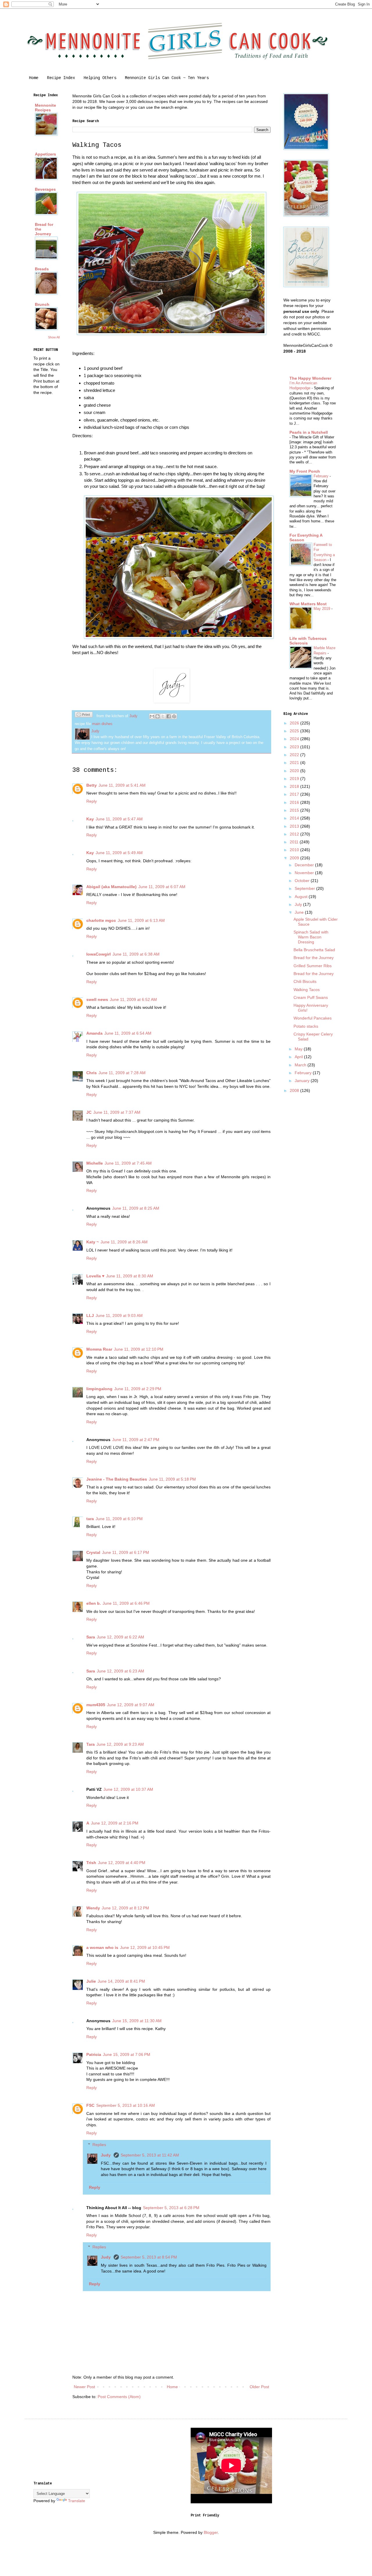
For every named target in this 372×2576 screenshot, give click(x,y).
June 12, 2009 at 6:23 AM (120, 1671)
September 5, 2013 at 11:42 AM (150, 2155)
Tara (91, 1744)
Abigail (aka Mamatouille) (111, 887)
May (299, 1049)
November (305, 873)
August (302, 897)
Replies (99, 2145)
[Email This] (152, 716)
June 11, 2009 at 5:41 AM (122, 785)
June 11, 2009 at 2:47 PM (136, 1440)
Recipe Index (61, 78)
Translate (77, 2501)
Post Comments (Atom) (119, 2397)
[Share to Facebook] (169, 716)
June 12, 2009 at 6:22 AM (120, 1637)
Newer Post (84, 2387)
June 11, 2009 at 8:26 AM (124, 1242)
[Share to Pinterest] (174, 716)
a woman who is (102, 1947)
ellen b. (94, 1603)
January (303, 1081)
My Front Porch (305, 471)
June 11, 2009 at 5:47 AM (119, 819)
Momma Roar (99, 1349)
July (299, 904)
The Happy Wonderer (310, 378)
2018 (295, 786)
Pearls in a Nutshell (309, 432)
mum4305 (96, 1705)
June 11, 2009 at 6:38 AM (136, 954)
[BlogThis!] (158, 716)
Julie (91, 1981)
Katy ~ (93, 1242)
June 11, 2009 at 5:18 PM (172, 1479)
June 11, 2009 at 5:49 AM (119, 853)
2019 (295, 779)
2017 (295, 794)
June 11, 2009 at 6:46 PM (126, 1603)
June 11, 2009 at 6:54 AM (128, 1033)
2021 (295, 763)
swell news (97, 999)
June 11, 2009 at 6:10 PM (119, 1519)
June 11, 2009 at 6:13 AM (141, 920)
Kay (90, 819)
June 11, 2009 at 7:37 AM (117, 1112)
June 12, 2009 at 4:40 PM (122, 1863)
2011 (295, 842)
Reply (92, 801)
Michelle (95, 1163)
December (305, 865)
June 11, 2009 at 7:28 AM (122, 1073)
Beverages (45, 189)
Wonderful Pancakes (313, 1018)
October (303, 881)
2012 (295, 834)
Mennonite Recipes (45, 108)
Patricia (94, 2054)
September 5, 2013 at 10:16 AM (126, 2105)
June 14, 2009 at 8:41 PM (121, 1981)
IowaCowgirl (99, 954)
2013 (295, 826)
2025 (295, 731)
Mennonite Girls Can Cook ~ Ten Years (167, 78)
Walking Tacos (307, 990)
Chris (92, 1073)
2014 (295, 818)
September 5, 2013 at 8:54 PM (149, 2257)
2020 (295, 771)
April (299, 1057)
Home (34, 78)
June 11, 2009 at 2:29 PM (138, 1389)
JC (89, 1112)
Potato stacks (306, 1026)
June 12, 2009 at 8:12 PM (125, 1908)
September (305, 888)
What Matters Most (308, 604)
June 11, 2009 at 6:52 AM (133, 999)
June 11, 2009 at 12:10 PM (139, 1349)
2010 (295, 850)
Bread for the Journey (314, 958)
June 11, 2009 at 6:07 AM (162, 887)
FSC (90, 2105)
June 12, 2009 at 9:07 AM (131, 1705)
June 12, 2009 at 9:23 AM (120, 1744)
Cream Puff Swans (311, 997)
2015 (295, 810)
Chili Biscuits (305, 981)
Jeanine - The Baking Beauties (117, 1479)
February (322, 476)
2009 (295, 858)
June (300, 912)
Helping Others (100, 78)
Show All (54, 337)
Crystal (93, 1552)
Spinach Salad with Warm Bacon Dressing (311, 937)
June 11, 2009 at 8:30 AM (130, 1276)
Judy (106, 2155)
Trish (91, 1863)
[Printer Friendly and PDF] (84, 715)
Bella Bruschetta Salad (314, 950)
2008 (295, 1090)
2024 (295, 739)
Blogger (211, 2532)
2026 (295, 723)
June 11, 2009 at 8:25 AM (136, 1208)
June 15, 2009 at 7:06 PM (127, 2054)
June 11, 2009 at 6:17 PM (126, 1552)
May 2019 (322, 609)
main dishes (102, 724)
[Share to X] (163, 716)
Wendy (93, 1908)
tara (90, 1519)
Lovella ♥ (95, 1276)
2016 (295, 802)
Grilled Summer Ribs (313, 966)
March (301, 1065)
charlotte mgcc (101, 920)
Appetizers (45, 154)
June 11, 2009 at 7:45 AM (128, 1163)
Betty (92, 785)
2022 (295, 755)
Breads (42, 269)
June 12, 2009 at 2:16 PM (115, 1823)
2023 (295, 747)
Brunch (42, 304)
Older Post (259, 2387)
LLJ (90, 1315)
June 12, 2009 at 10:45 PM (145, 1947)
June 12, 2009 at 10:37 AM (128, 1789)
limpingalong (99, 1389)
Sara (91, 1637)
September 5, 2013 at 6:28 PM (171, 2208)
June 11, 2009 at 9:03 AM (119, 1315)
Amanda (94, 1033)
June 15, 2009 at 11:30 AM (137, 2021)
